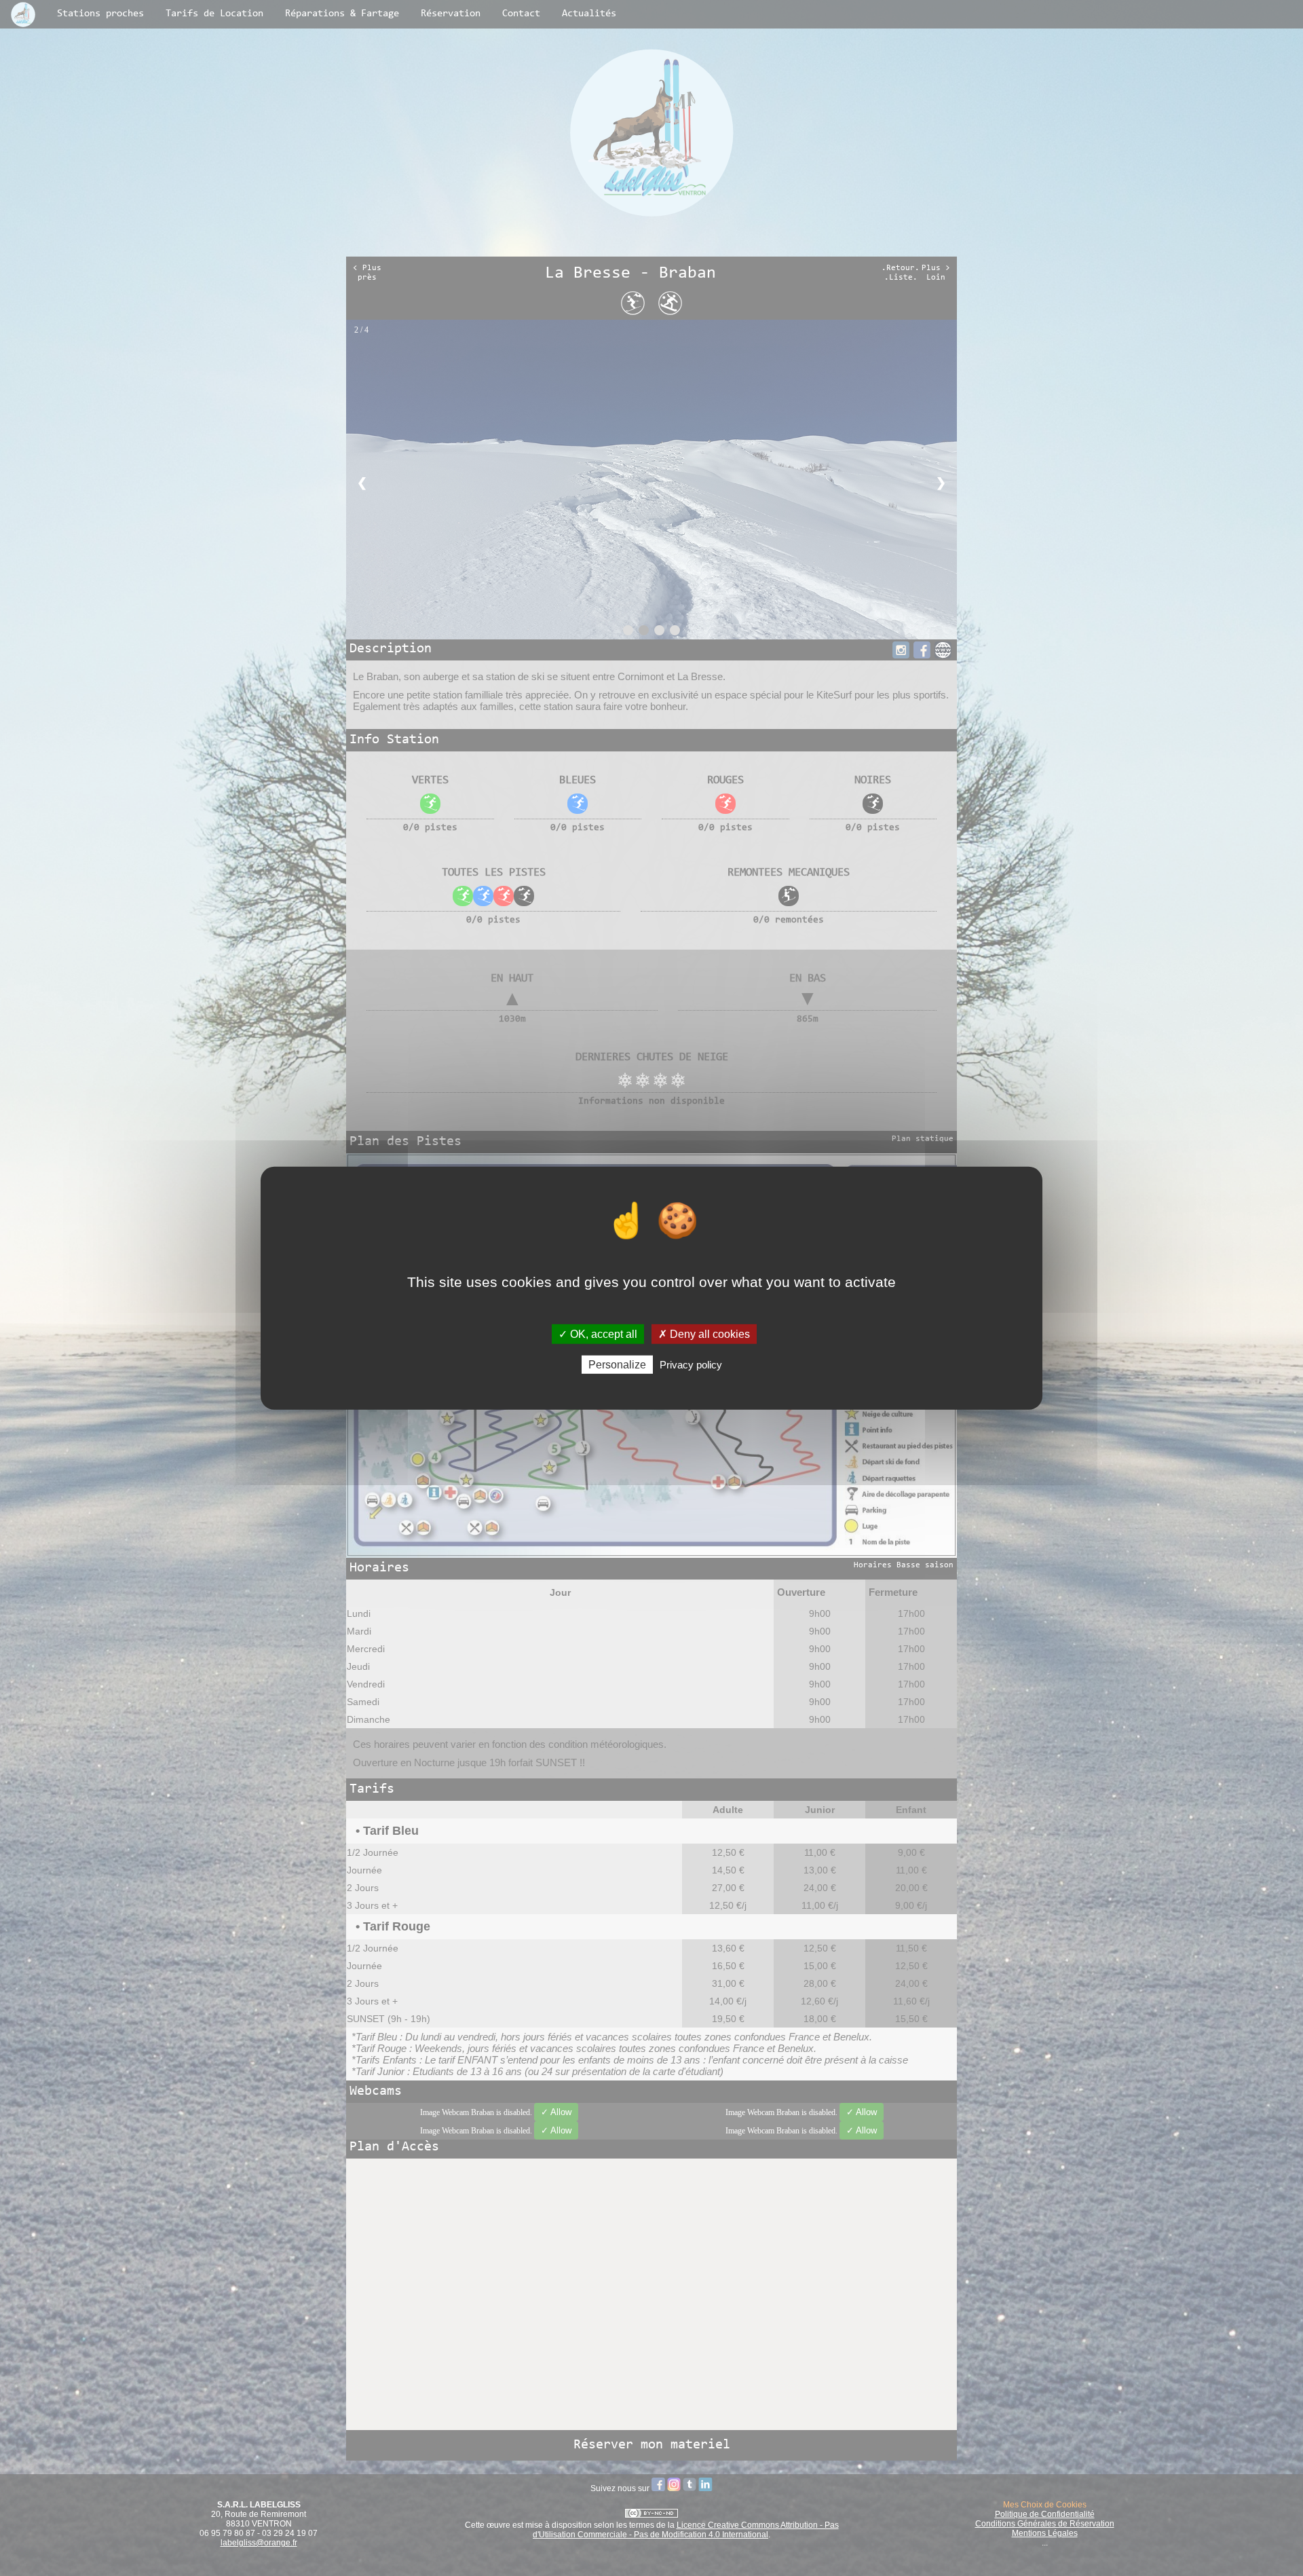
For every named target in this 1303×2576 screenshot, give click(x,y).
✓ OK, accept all (598, 1333)
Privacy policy (691, 1365)
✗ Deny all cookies (704, 1333)
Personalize (617, 1365)
